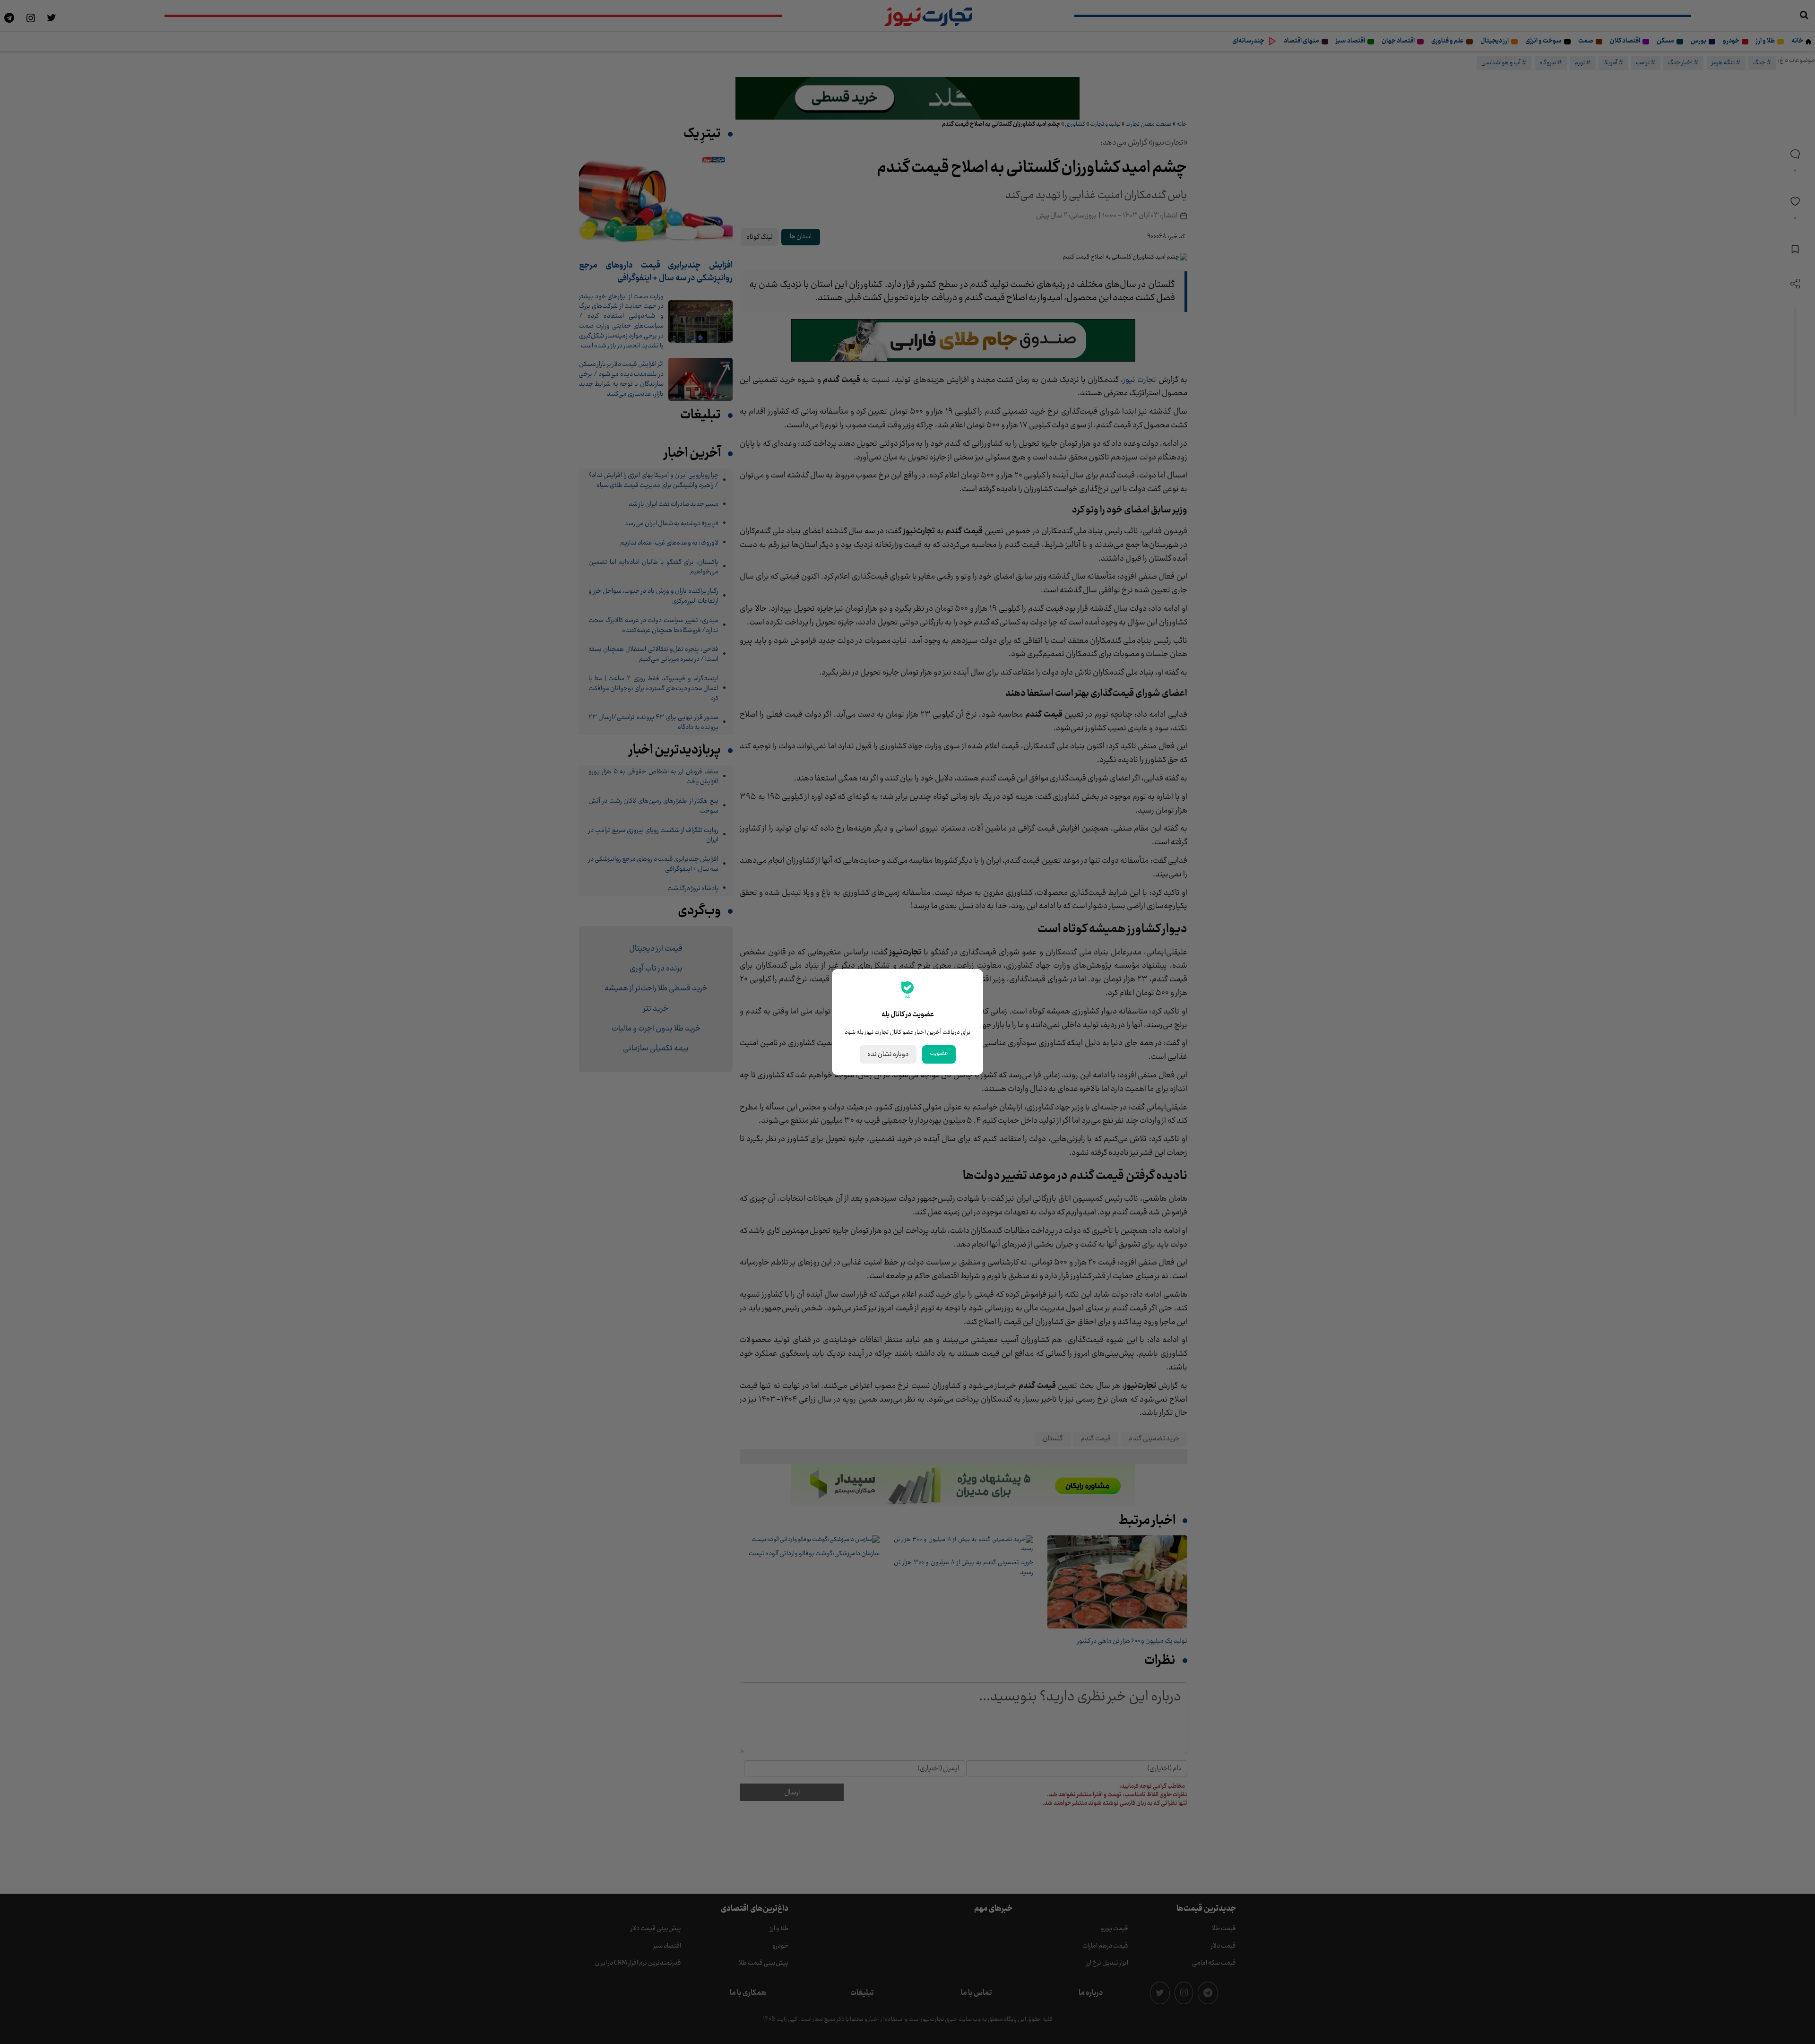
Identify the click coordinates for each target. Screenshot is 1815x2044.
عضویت (939, 1053)
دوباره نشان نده (888, 1054)
